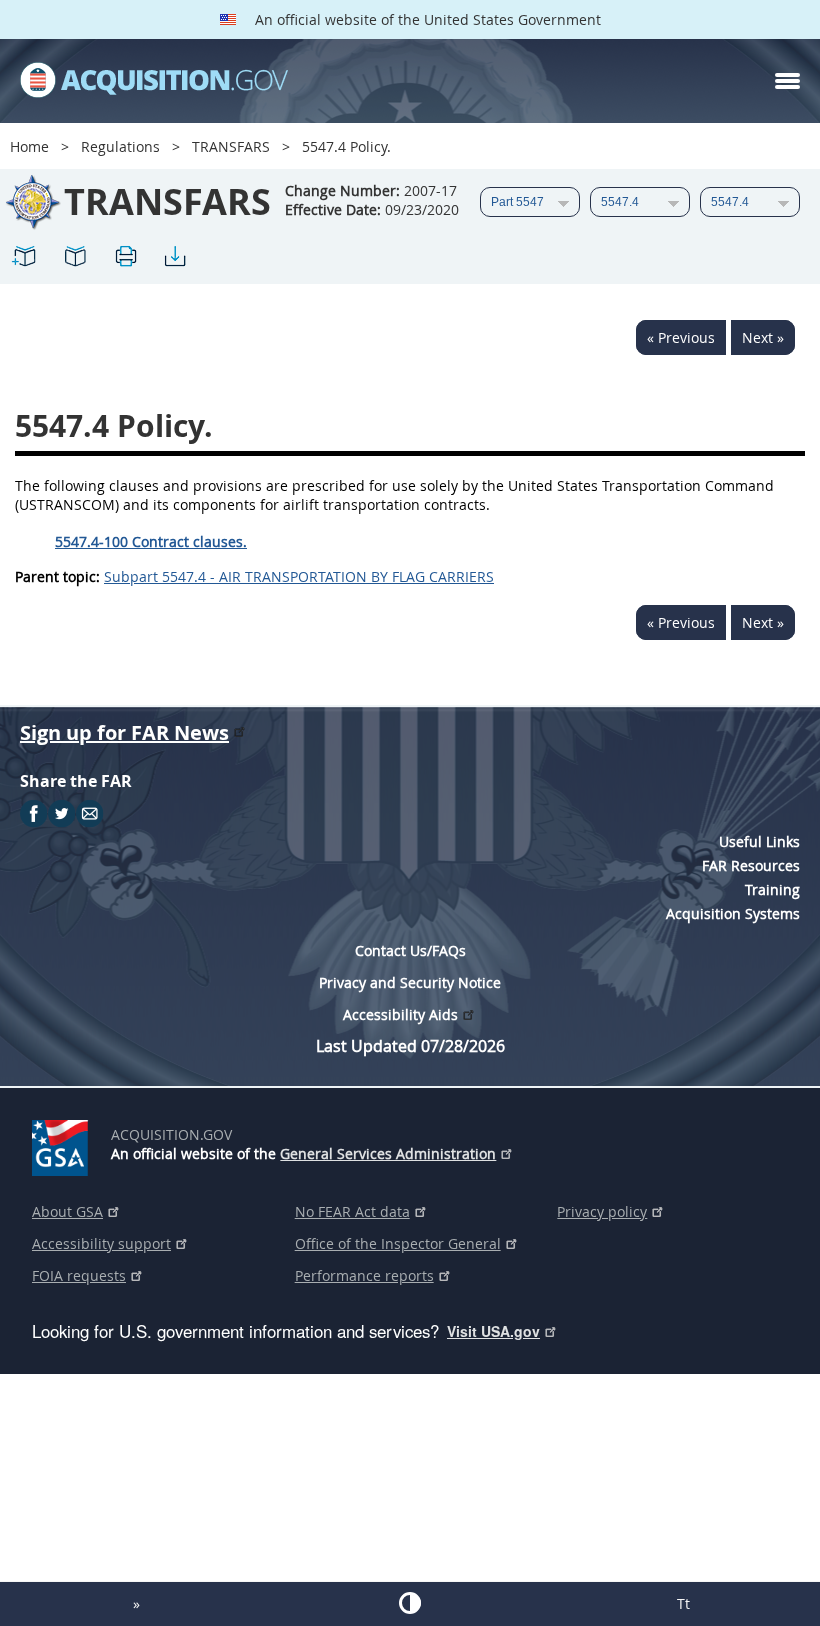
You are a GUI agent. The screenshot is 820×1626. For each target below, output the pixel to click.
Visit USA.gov (493, 1331)
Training (772, 889)
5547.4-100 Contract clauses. (151, 541)
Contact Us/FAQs (410, 950)
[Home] (154, 81)
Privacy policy (602, 1211)
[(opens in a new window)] (63, 1144)
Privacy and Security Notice (410, 982)
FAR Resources (751, 865)
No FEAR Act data (352, 1211)
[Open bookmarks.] (75, 259)
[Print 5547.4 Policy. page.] (125, 259)
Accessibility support (101, 1243)
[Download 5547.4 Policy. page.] (175, 259)
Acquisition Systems (733, 913)
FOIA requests (79, 1275)
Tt (683, 1603)
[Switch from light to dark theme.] (409, 1603)
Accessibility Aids (400, 1014)
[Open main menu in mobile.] (787, 81)
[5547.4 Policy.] (25, 259)
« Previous (681, 337)
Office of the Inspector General (398, 1243)
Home (29, 146)
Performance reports (364, 1275)
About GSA (67, 1211)
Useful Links (759, 841)
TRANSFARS (231, 146)
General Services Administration (388, 1153)
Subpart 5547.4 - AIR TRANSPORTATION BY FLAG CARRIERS (299, 576)
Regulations (120, 146)
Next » (763, 337)
